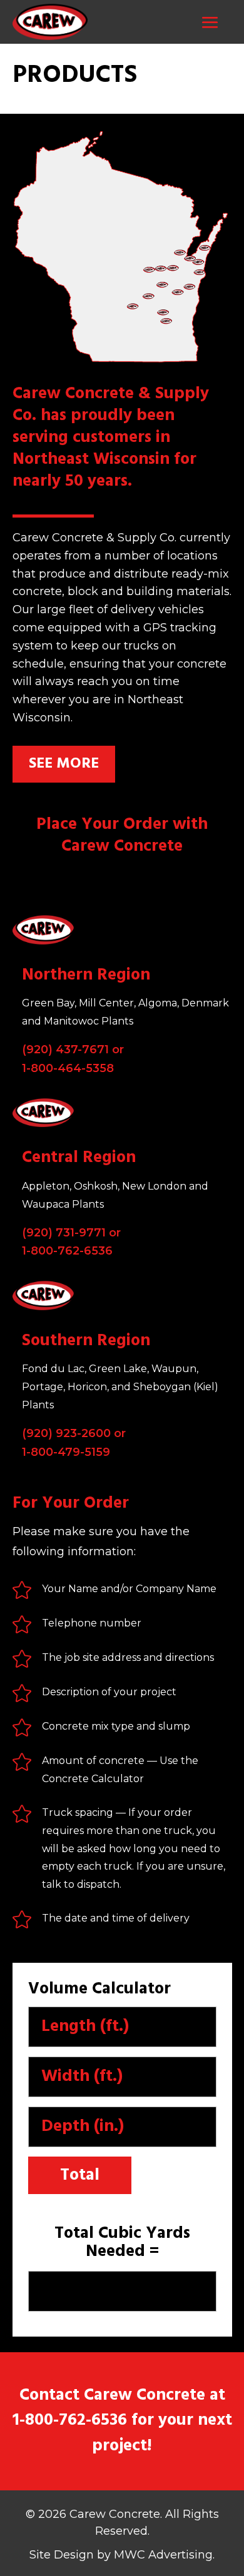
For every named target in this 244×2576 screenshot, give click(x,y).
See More (64, 764)
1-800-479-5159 (66, 1452)
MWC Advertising (163, 2555)
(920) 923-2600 (66, 1433)
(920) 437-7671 (65, 1050)
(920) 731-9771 (64, 1233)
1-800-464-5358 (68, 1068)
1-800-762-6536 (67, 1251)
